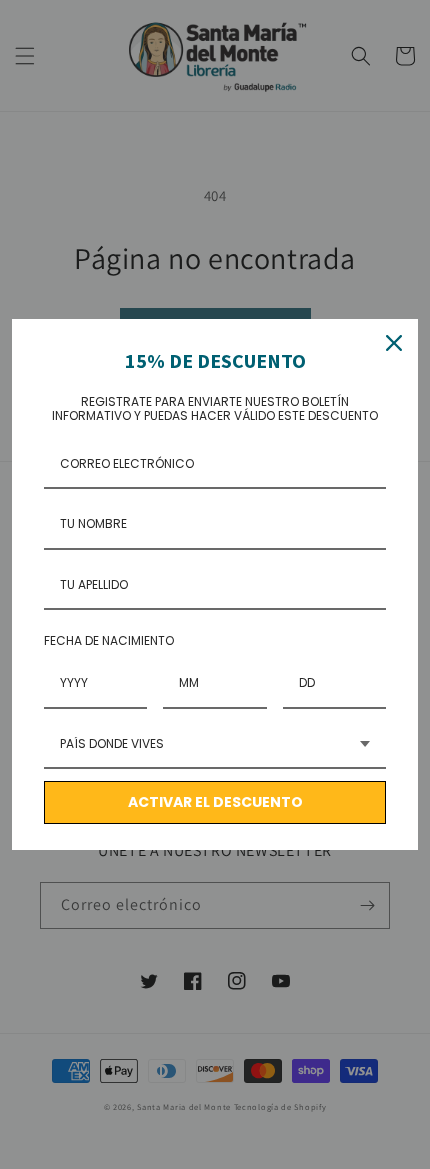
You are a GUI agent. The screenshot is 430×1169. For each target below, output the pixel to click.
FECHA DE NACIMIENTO (109, 640)
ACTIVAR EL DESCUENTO (215, 802)
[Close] (394, 343)
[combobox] (215, 745)
